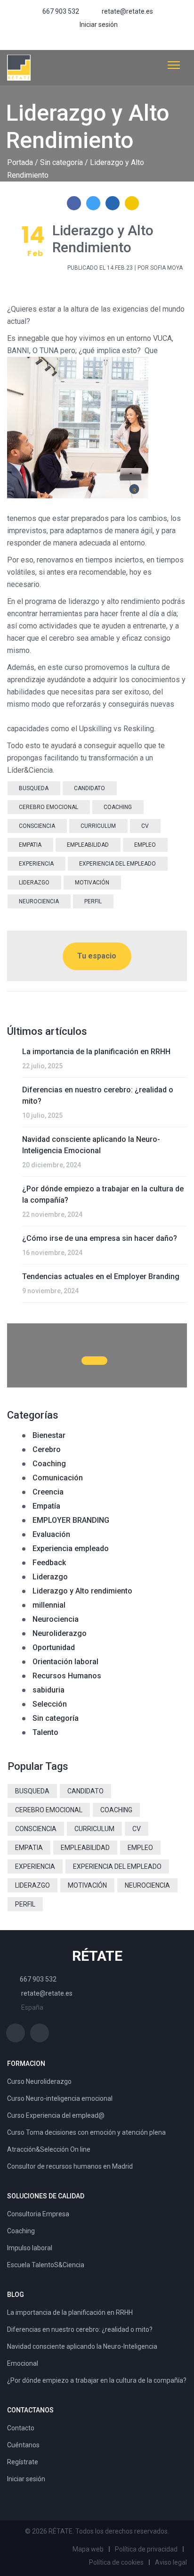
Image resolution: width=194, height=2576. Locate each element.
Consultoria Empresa (38, 2214)
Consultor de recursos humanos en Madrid (70, 2166)
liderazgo (34, 883)
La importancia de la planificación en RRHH (96, 1052)
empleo (145, 845)
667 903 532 (61, 11)
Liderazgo (50, 1577)
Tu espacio (97, 956)
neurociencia (39, 901)
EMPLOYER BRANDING (71, 1520)
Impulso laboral (30, 2248)
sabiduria (48, 1690)
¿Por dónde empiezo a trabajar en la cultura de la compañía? (103, 1194)
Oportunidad (54, 1647)
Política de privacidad (146, 2549)
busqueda (34, 788)
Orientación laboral (65, 1662)
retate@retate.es (127, 11)
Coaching (49, 1464)
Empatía (46, 1506)
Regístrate (23, 2462)
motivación (92, 883)
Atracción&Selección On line (49, 2149)
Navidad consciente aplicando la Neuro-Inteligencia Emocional (91, 1145)
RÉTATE (97, 1956)
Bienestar (49, 1435)
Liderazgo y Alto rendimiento (82, 1591)
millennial (49, 1605)
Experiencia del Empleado (117, 864)
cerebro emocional (48, 807)
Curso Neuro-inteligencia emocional (60, 2098)
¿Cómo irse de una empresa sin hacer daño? (100, 1238)
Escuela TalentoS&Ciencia (46, 2265)
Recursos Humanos (67, 1676)
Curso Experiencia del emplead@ (56, 2115)
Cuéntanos (23, 2445)
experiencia (36, 864)
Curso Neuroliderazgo (39, 2081)
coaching (118, 807)
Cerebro (47, 1449)
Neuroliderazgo (60, 1633)
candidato (89, 788)
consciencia (37, 826)
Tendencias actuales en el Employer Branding (101, 1276)
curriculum (98, 826)
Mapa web (88, 2549)
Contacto (21, 2428)
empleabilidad (88, 845)
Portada (20, 162)
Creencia (48, 1492)
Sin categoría (61, 162)
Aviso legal (171, 2562)
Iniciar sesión (99, 25)
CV (145, 826)
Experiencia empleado (71, 1548)
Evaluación (51, 1534)
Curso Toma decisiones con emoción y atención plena (86, 2132)
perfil (93, 901)
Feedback (49, 1563)
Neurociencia (56, 1619)
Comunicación (58, 1478)
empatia (30, 845)
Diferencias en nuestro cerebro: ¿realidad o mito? (98, 1095)
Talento (45, 1732)
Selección (50, 1704)
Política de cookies (116, 2562)
